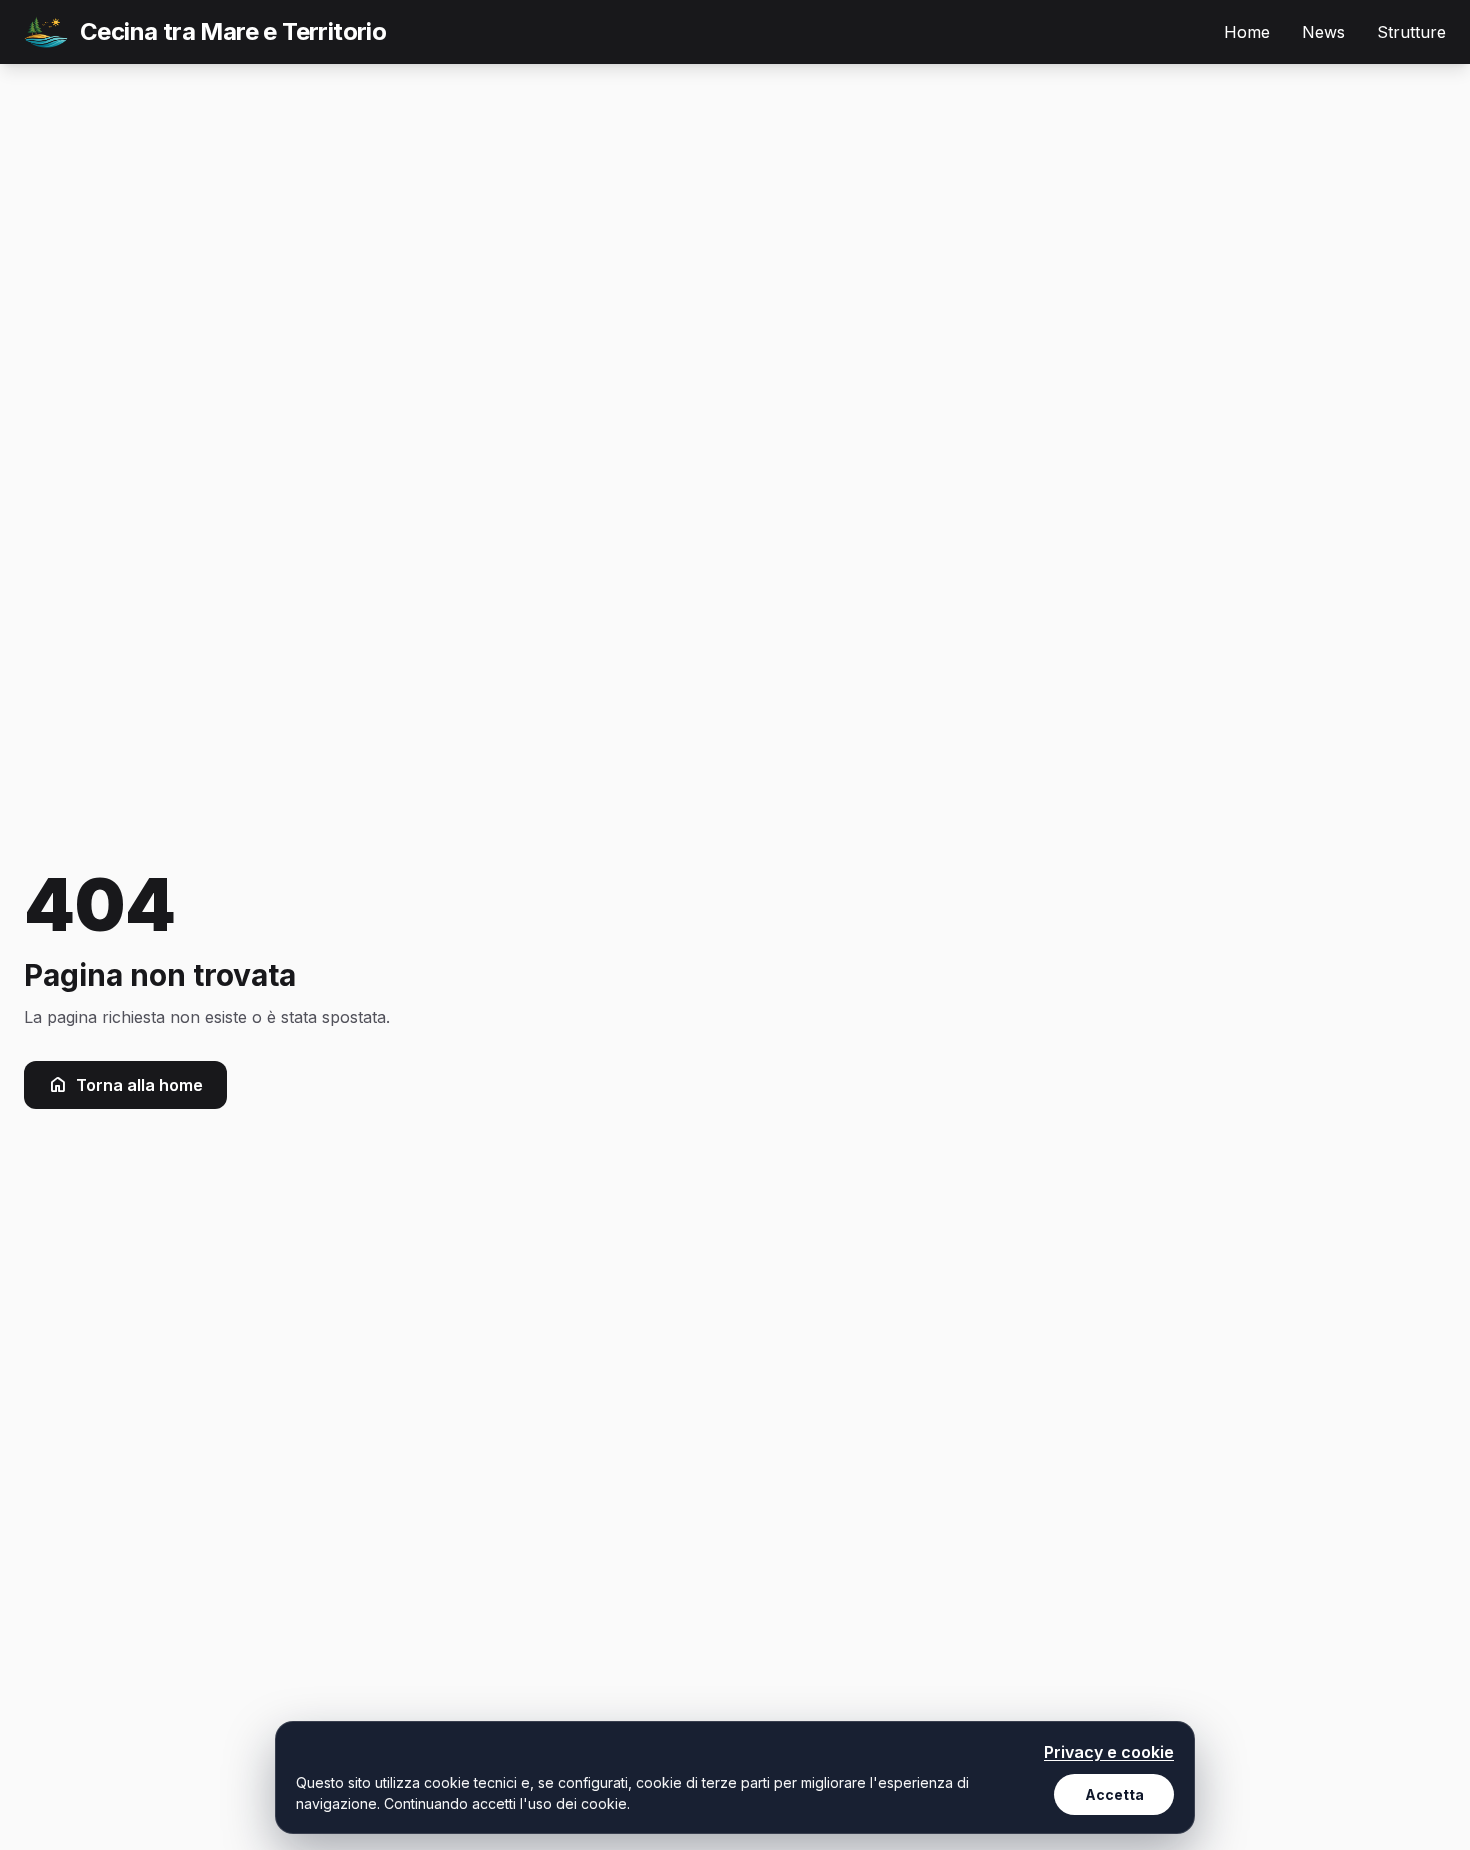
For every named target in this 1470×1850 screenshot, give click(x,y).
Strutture (1411, 32)
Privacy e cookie (1109, 1752)
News (1323, 32)
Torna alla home (139, 1085)
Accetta (1114, 1794)
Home (1247, 32)
